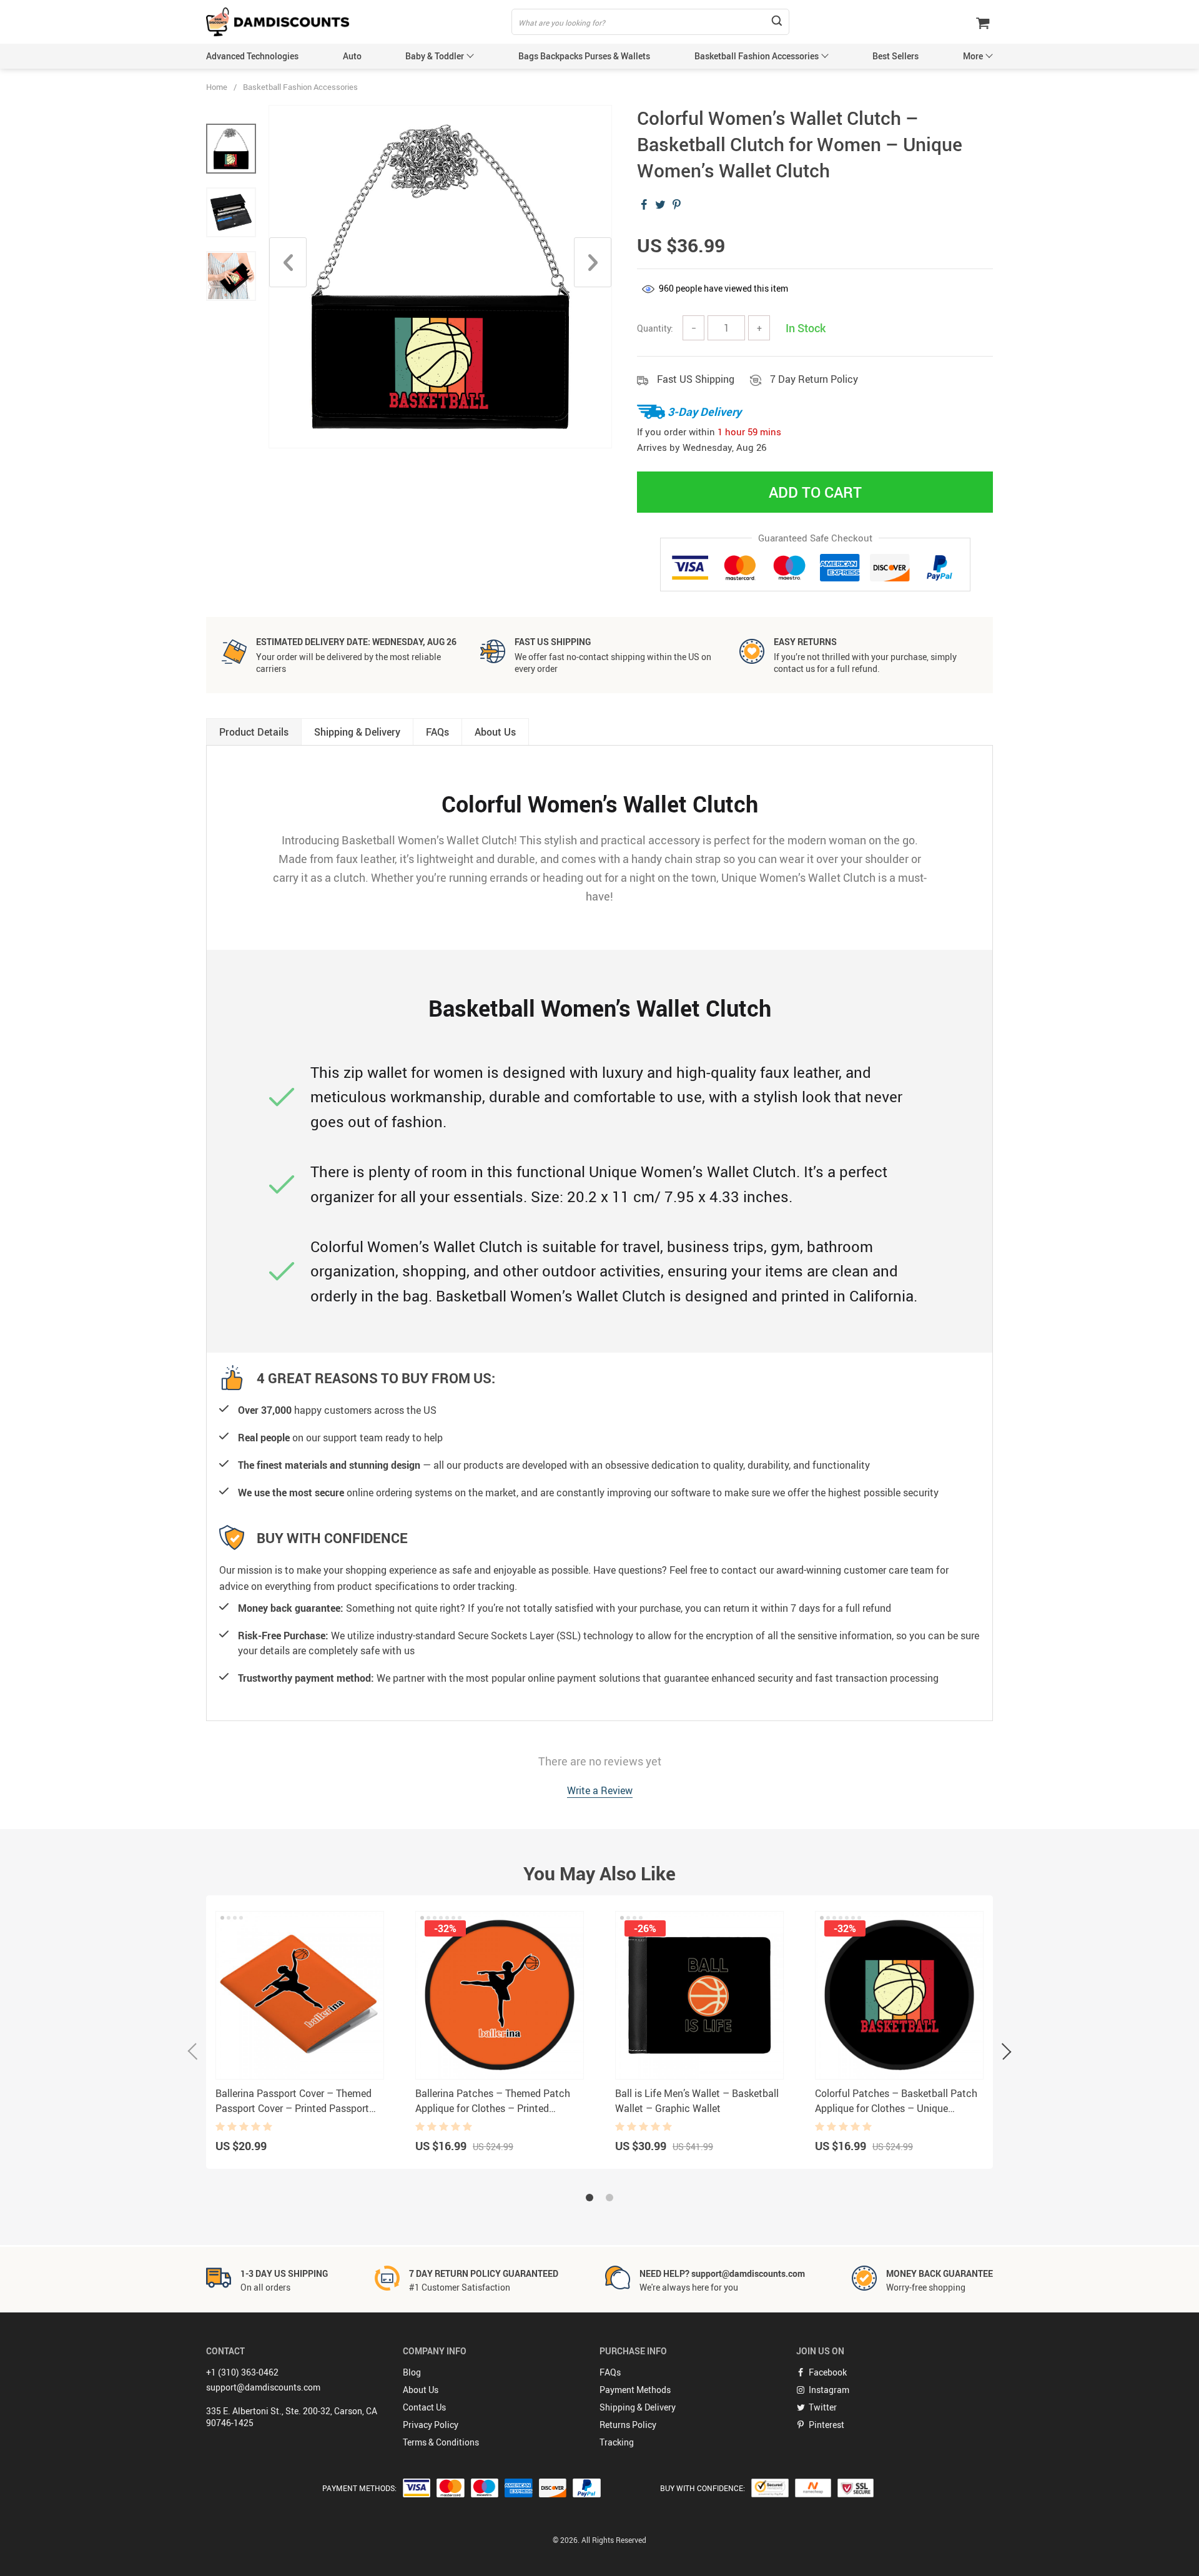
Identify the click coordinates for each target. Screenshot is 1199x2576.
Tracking (617, 2442)
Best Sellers (896, 56)
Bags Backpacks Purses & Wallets (584, 56)
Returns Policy (628, 2425)
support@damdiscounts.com (263, 2387)
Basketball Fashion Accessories (757, 56)
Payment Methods (635, 2390)
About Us (421, 2390)
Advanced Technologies (252, 56)
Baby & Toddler (435, 56)
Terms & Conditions (441, 2442)
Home (217, 87)
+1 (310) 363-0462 (242, 2372)
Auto (352, 56)
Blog (412, 2372)
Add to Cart (815, 492)
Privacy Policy (431, 2425)
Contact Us (424, 2407)
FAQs (610, 2372)
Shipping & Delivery (638, 2407)
